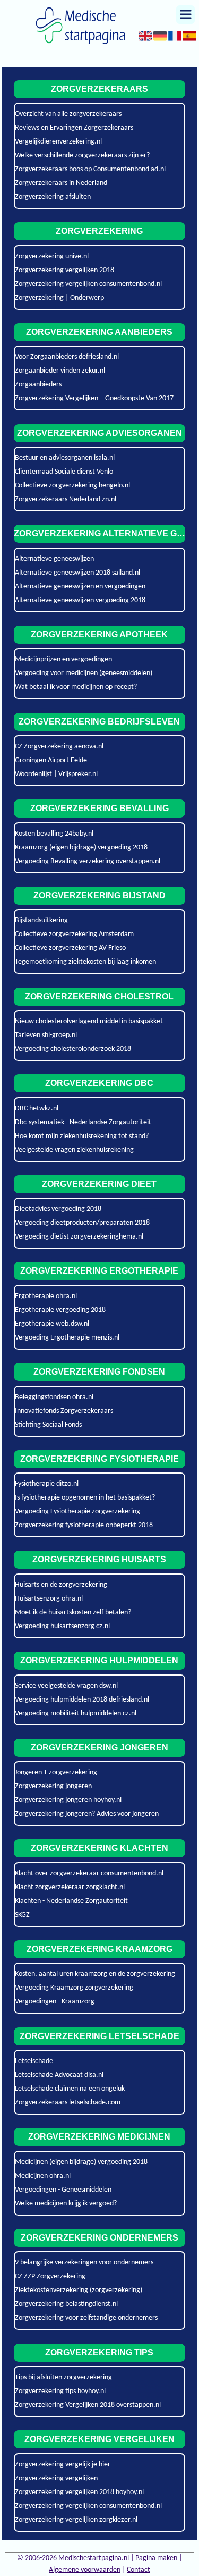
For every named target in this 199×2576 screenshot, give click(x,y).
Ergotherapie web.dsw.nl (52, 1324)
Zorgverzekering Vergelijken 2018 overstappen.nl (88, 2405)
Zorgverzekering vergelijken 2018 (64, 270)
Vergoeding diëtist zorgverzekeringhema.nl (79, 1237)
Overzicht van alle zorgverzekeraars (68, 114)
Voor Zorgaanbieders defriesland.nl (67, 357)
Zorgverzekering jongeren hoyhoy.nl (68, 1800)
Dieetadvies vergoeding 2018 (58, 1209)
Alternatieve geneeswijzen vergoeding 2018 (80, 600)
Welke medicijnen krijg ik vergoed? (66, 2204)
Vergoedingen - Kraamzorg (55, 2002)
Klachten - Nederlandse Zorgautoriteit (71, 1901)
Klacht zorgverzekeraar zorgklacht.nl (70, 1887)
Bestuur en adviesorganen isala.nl (65, 458)
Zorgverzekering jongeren (53, 1786)
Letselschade (34, 2061)
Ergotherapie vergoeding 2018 (60, 1310)
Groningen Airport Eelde (51, 760)
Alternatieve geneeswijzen (54, 559)
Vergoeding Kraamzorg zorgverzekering (74, 1988)
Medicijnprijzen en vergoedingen (63, 659)
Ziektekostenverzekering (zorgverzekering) (79, 2290)
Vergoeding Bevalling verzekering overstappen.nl (88, 861)
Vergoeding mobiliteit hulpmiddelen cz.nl (76, 1714)
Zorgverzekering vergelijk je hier (63, 2465)
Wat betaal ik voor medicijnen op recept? (76, 687)
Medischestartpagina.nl (94, 2558)
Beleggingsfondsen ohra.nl (54, 1397)
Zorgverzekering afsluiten (53, 197)
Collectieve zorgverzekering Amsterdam (74, 934)
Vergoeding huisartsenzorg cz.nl (62, 1626)
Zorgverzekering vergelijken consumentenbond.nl (88, 284)
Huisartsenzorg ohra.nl (49, 1599)
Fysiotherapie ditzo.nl (47, 1484)
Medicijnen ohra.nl (43, 2176)
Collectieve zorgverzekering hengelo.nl (72, 486)
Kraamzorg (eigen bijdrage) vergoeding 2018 (81, 848)
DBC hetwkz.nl (37, 1109)
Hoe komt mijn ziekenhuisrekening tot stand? (82, 1136)
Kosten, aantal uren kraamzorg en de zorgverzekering (95, 1974)
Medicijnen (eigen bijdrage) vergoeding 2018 (81, 2162)
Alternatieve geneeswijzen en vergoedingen (80, 587)
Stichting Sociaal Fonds (48, 1425)
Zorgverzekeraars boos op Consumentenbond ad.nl (90, 169)
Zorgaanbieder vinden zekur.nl (60, 371)
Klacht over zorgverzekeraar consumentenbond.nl (89, 1874)
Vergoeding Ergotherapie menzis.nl (67, 1338)
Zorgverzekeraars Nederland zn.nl (66, 499)
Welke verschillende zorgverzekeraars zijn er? (82, 155)
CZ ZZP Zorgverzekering (50, 2276)
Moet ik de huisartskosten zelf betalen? (73, 1613)
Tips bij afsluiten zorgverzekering (63, 2377)
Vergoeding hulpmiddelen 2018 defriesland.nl (82, 1700)
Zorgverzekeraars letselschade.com (68, 2103)
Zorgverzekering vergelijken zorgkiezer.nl (76, 2520)
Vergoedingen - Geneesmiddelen (63, 2190)
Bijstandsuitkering (41, 920)
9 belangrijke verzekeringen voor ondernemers (84, 2263)
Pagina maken (156, 2558)
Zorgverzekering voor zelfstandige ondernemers (86, 2318)
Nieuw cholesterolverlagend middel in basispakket (89, 1021)
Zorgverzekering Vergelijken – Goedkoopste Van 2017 (94, 398)
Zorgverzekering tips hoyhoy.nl (60, 2391)
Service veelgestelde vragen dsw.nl (66, 1686)
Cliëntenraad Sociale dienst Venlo (64, 472)
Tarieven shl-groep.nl (46, 1035)
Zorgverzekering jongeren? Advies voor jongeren (87, 1814)
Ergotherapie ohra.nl (46, 1296)
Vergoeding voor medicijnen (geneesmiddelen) (84, 673)
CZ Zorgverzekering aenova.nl (59, 747)
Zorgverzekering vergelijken (56, 2478)
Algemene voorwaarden (85, 2570)
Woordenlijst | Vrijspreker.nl (56, 774)
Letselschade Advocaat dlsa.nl (59, 2075)
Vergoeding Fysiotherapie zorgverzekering (77, 1512)
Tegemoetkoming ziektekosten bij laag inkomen (85, 962)
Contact (139, 2570)
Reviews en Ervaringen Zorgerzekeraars (74, 128)
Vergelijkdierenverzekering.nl (58, 142)
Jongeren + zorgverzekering (56, 1773)
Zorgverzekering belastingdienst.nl (66, 2304)
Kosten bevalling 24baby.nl (54, 834)
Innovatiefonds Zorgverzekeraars (64, 1411)
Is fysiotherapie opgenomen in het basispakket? (85, 1498)
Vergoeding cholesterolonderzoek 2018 (73, 1049)
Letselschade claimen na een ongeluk (70, 2089)
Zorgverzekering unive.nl (52, 256)
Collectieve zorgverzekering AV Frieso (70, 948)
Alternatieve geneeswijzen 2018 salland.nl (77, 573)
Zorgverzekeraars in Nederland (61, 183)
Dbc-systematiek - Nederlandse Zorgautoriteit (83, 1122)
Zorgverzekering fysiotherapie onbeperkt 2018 (84, 1525)
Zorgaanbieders (38, 385)
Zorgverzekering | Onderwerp (59, 298)
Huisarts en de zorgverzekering (61, 1585)
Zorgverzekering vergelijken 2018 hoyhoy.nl (79, 2492)
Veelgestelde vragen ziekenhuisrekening (74, 1150)
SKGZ (22, 1915)
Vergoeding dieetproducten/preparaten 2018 (82, 1223)
